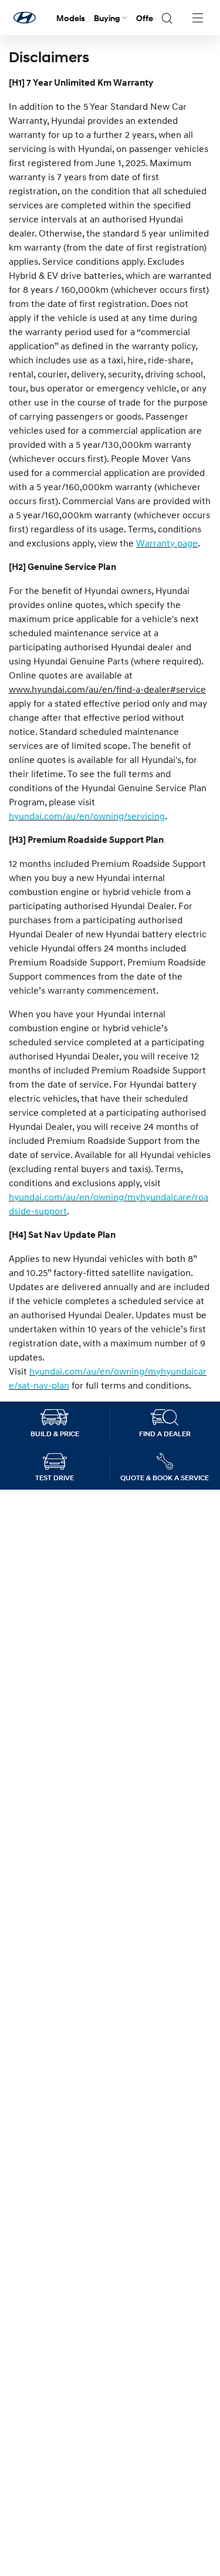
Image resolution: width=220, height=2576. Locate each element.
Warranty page (167, 543)
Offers (148, 18)
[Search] (167, 18)
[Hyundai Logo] (25, 18)
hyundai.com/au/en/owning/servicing (87, 816)
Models (71, 18)
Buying (107, 18)
